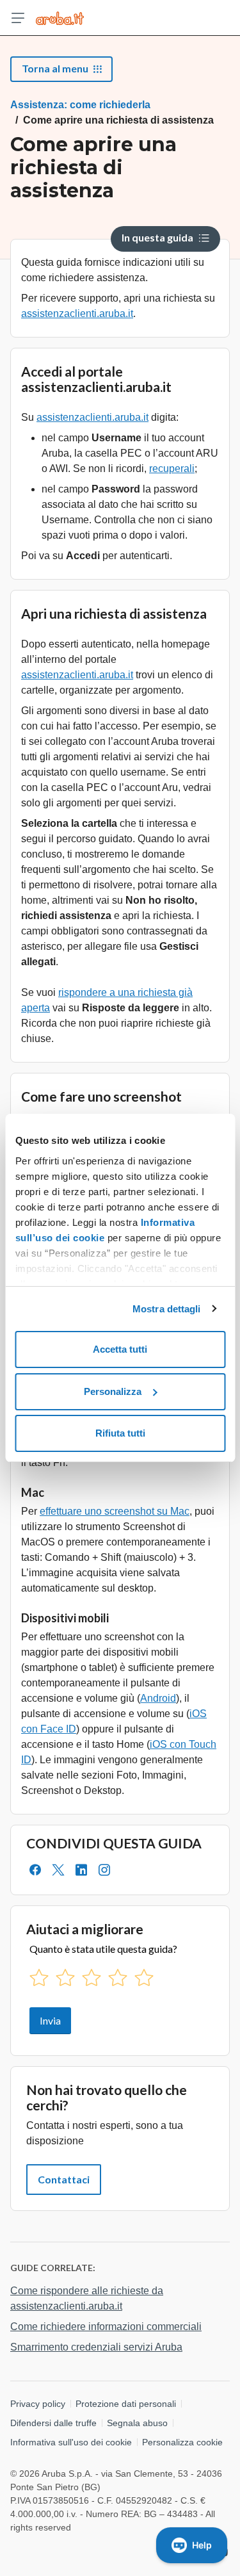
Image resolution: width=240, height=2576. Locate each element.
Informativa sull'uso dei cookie (71, 2442)
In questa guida (157, 237)
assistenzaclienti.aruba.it (77, 314)
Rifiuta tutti (120, 1433)
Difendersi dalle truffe (53, 2423)
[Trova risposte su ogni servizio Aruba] (60, 18)
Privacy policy (38, 2404)
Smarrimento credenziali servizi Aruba (96, 2347)
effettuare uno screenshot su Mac (115, 1511)
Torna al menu (55, 68)
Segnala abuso (137, 2423)
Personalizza (113, 1391)
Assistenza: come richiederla (80, 105)
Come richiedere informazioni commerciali (106, 2327)
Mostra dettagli (167, 1309)
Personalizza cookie (182, 2442)
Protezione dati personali (126, 2404)
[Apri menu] (18, 18)
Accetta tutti (120, 1349)
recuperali (172, 469)
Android (158, 1698)
